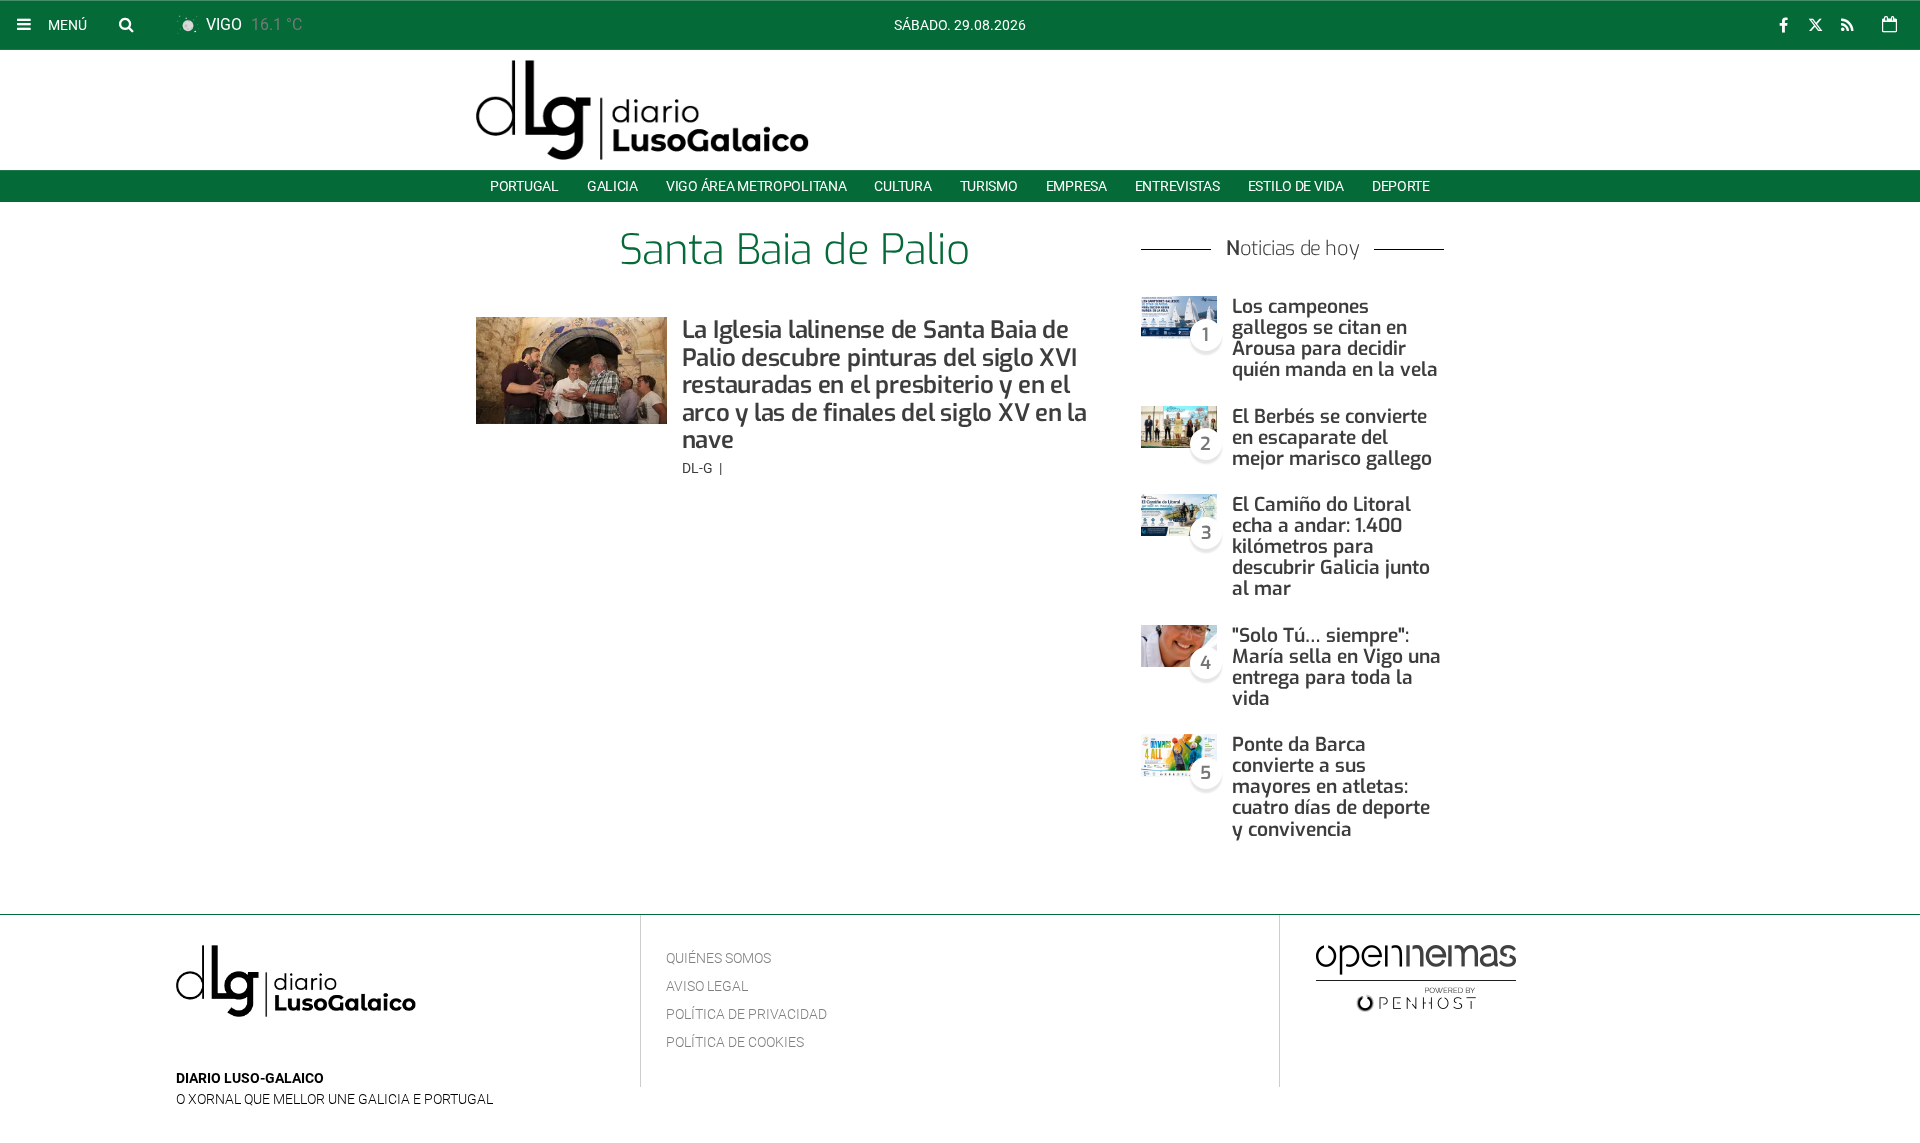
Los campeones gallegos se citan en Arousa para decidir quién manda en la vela (1335, 338)
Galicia (612, 186)
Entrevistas (1177, 186)
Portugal (524, 186)
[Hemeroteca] (1889, 24)
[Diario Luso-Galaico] (642, 110)
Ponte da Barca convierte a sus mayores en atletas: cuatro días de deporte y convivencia (1331, 787)
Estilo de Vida (1296, 186)
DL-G (699, 468)
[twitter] (1815, 25)
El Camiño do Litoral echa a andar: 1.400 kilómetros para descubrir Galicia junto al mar (1331, 547)
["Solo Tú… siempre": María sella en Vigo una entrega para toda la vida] (1179, 646)
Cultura (902, 186)
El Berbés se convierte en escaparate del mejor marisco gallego (1332, 437)
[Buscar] (126, 24)
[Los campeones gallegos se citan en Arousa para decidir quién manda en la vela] (1179, 317)
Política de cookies (735, 1042)
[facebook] (1783, 25)
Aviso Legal (707, 986)
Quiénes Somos (718, 958)
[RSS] (1847, 25)
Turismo (989, 186)
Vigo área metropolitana (756, 186)
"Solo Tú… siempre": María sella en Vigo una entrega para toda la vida (1336, 667)
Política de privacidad (746, 1014)
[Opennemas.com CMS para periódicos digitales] (1416, 977)
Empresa (1076, 186)
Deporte (1401, 186)
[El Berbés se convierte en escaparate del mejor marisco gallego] (1179, 427)
